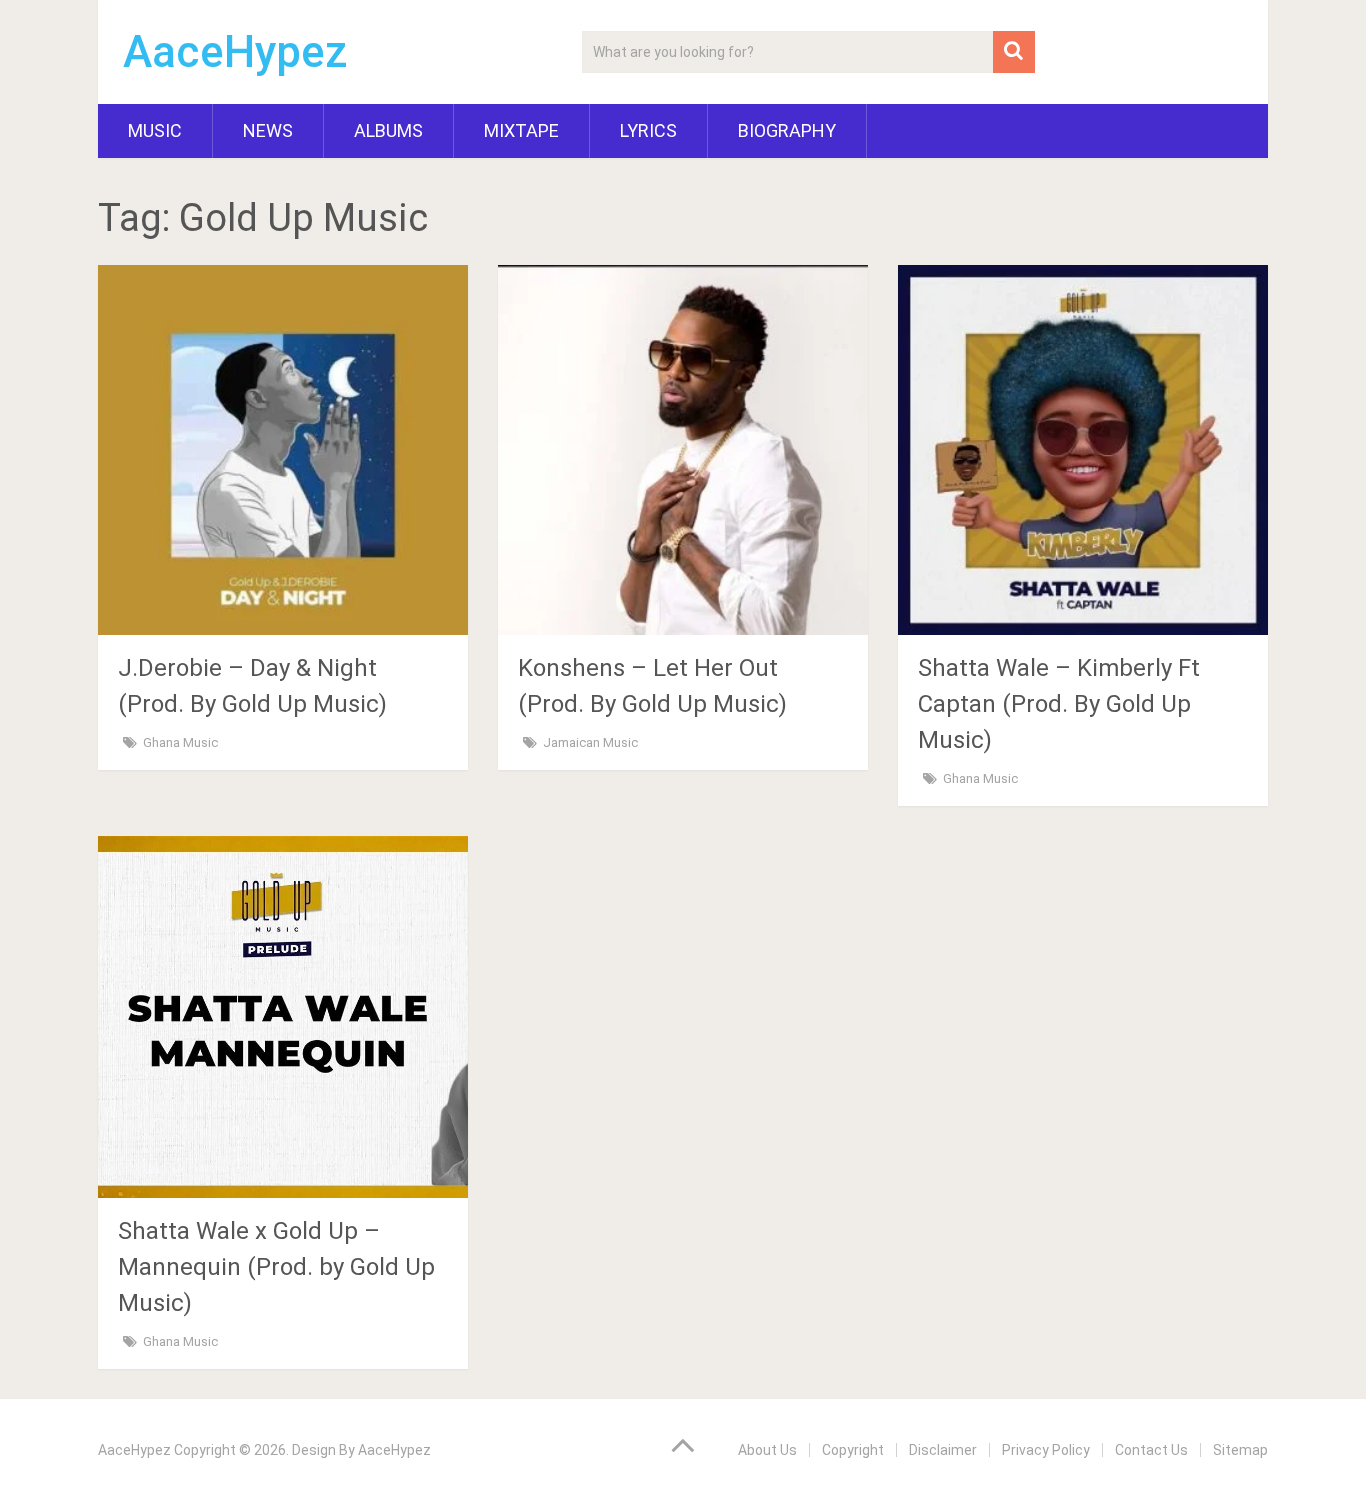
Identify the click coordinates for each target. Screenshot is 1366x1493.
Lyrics (648, 130)
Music (155, 130)
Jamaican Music (590, 742)
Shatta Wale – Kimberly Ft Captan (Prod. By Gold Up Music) (1059, 704)
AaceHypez (235, 52)
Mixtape (521, 130)
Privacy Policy (1046, 1450)
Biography (787, 130)
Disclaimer (943, 1450)
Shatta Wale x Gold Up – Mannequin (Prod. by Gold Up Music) (276, 1267)
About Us (767, 1450)
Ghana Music (180, 742)
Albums (388, 130)
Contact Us (1151, 1450)
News (268, 130)
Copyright (853, 1450)
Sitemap (1240, 1450)
